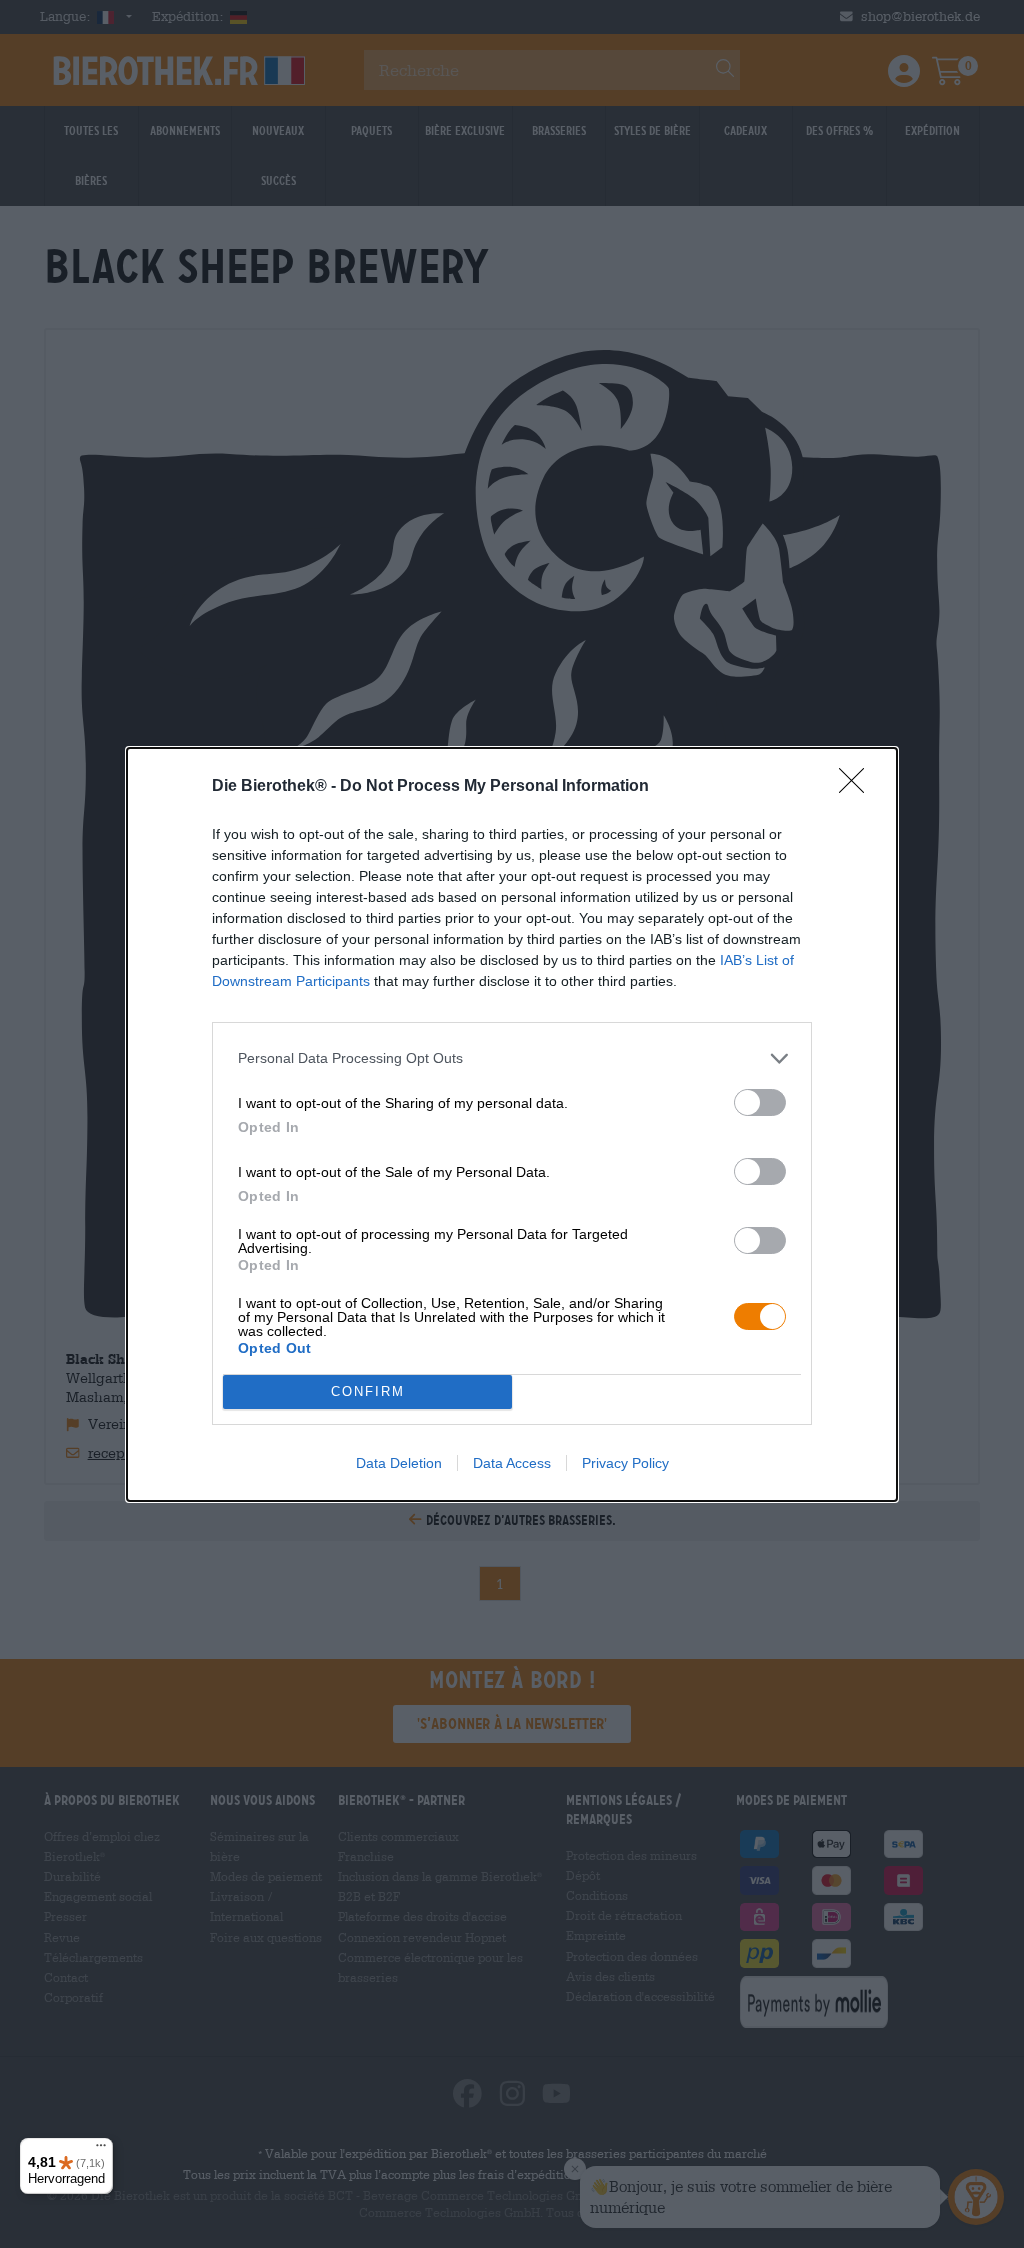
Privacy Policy (625, 1463)
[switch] (760, 1102)
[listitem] (512, 1058)
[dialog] (512, 1124)
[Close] (858, 787)
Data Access (512, 1463)
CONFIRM (368, 1391)
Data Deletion (399, 1463)
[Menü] (101, 2150)
